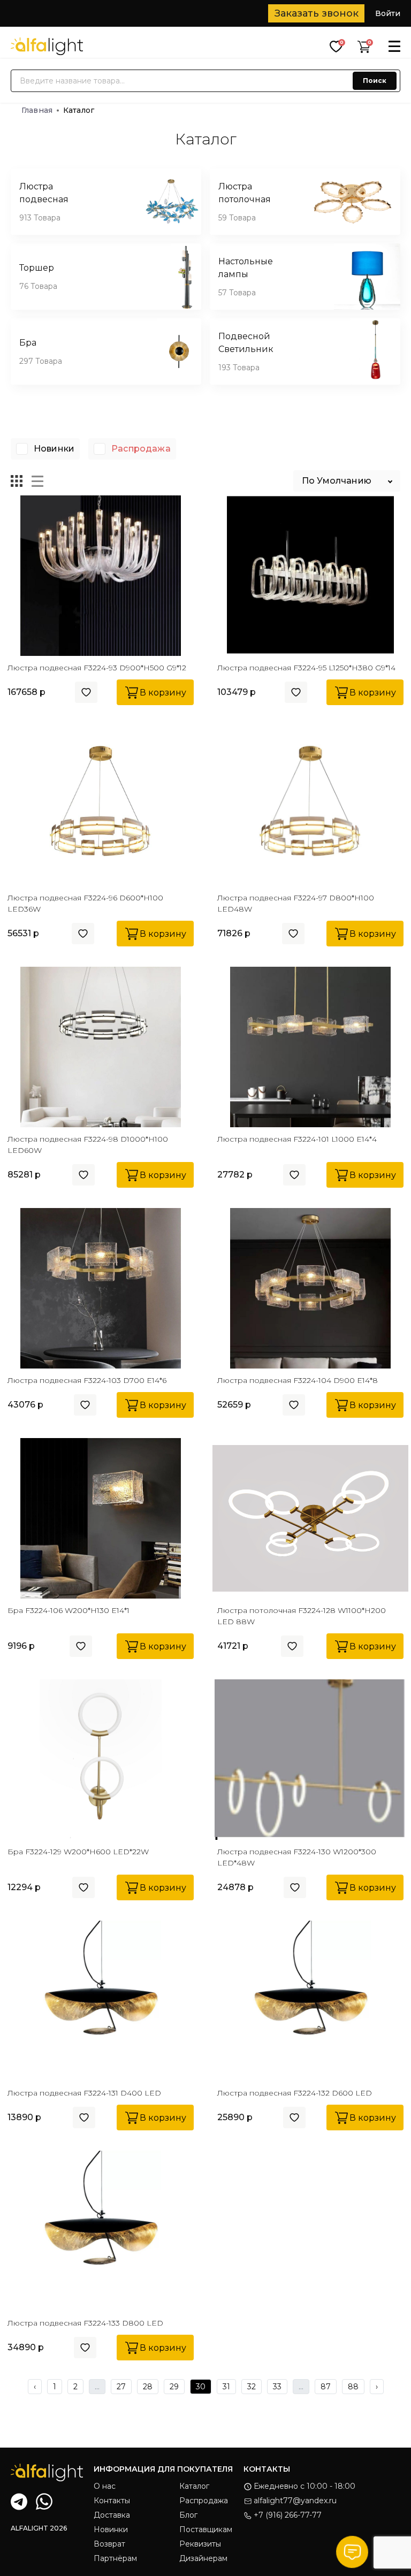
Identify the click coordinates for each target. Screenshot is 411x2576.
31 (226, 2387)
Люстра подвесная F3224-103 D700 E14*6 (87, 1380)
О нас (105, 2486)
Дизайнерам (203, 2558)
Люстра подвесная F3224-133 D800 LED (85, 2323)
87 (326, 2387)
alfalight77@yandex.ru (295, 2501)
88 (353, 2387)
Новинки (54, 449)
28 (148, 2387)
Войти (388, 13)
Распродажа (141, 449)
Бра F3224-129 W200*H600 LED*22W (78, 1852)
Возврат (109, 2544)
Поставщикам (206, 2529)
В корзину (163, 693)
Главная (37, 110)
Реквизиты (200, 2544)
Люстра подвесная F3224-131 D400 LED (84, 2093)
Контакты (112, 2501)
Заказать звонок (317, 13)
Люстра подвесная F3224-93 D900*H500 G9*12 (97, 668)
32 (252, 2387)
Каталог (194, 2486)
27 (121, 2387)
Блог (188, 2515)
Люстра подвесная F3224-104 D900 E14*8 (298, 1380)
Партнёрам (115, 2558)
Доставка (112, 2515)
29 (174, 2387)
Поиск (375, 81)
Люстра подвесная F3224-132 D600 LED (295, 2093)
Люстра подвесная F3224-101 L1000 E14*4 (297, 1139)
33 (277, 2387)
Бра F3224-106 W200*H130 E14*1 (68, 1610)
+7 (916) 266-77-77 (288, 2515)
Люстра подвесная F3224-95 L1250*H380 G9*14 (306, 668)
